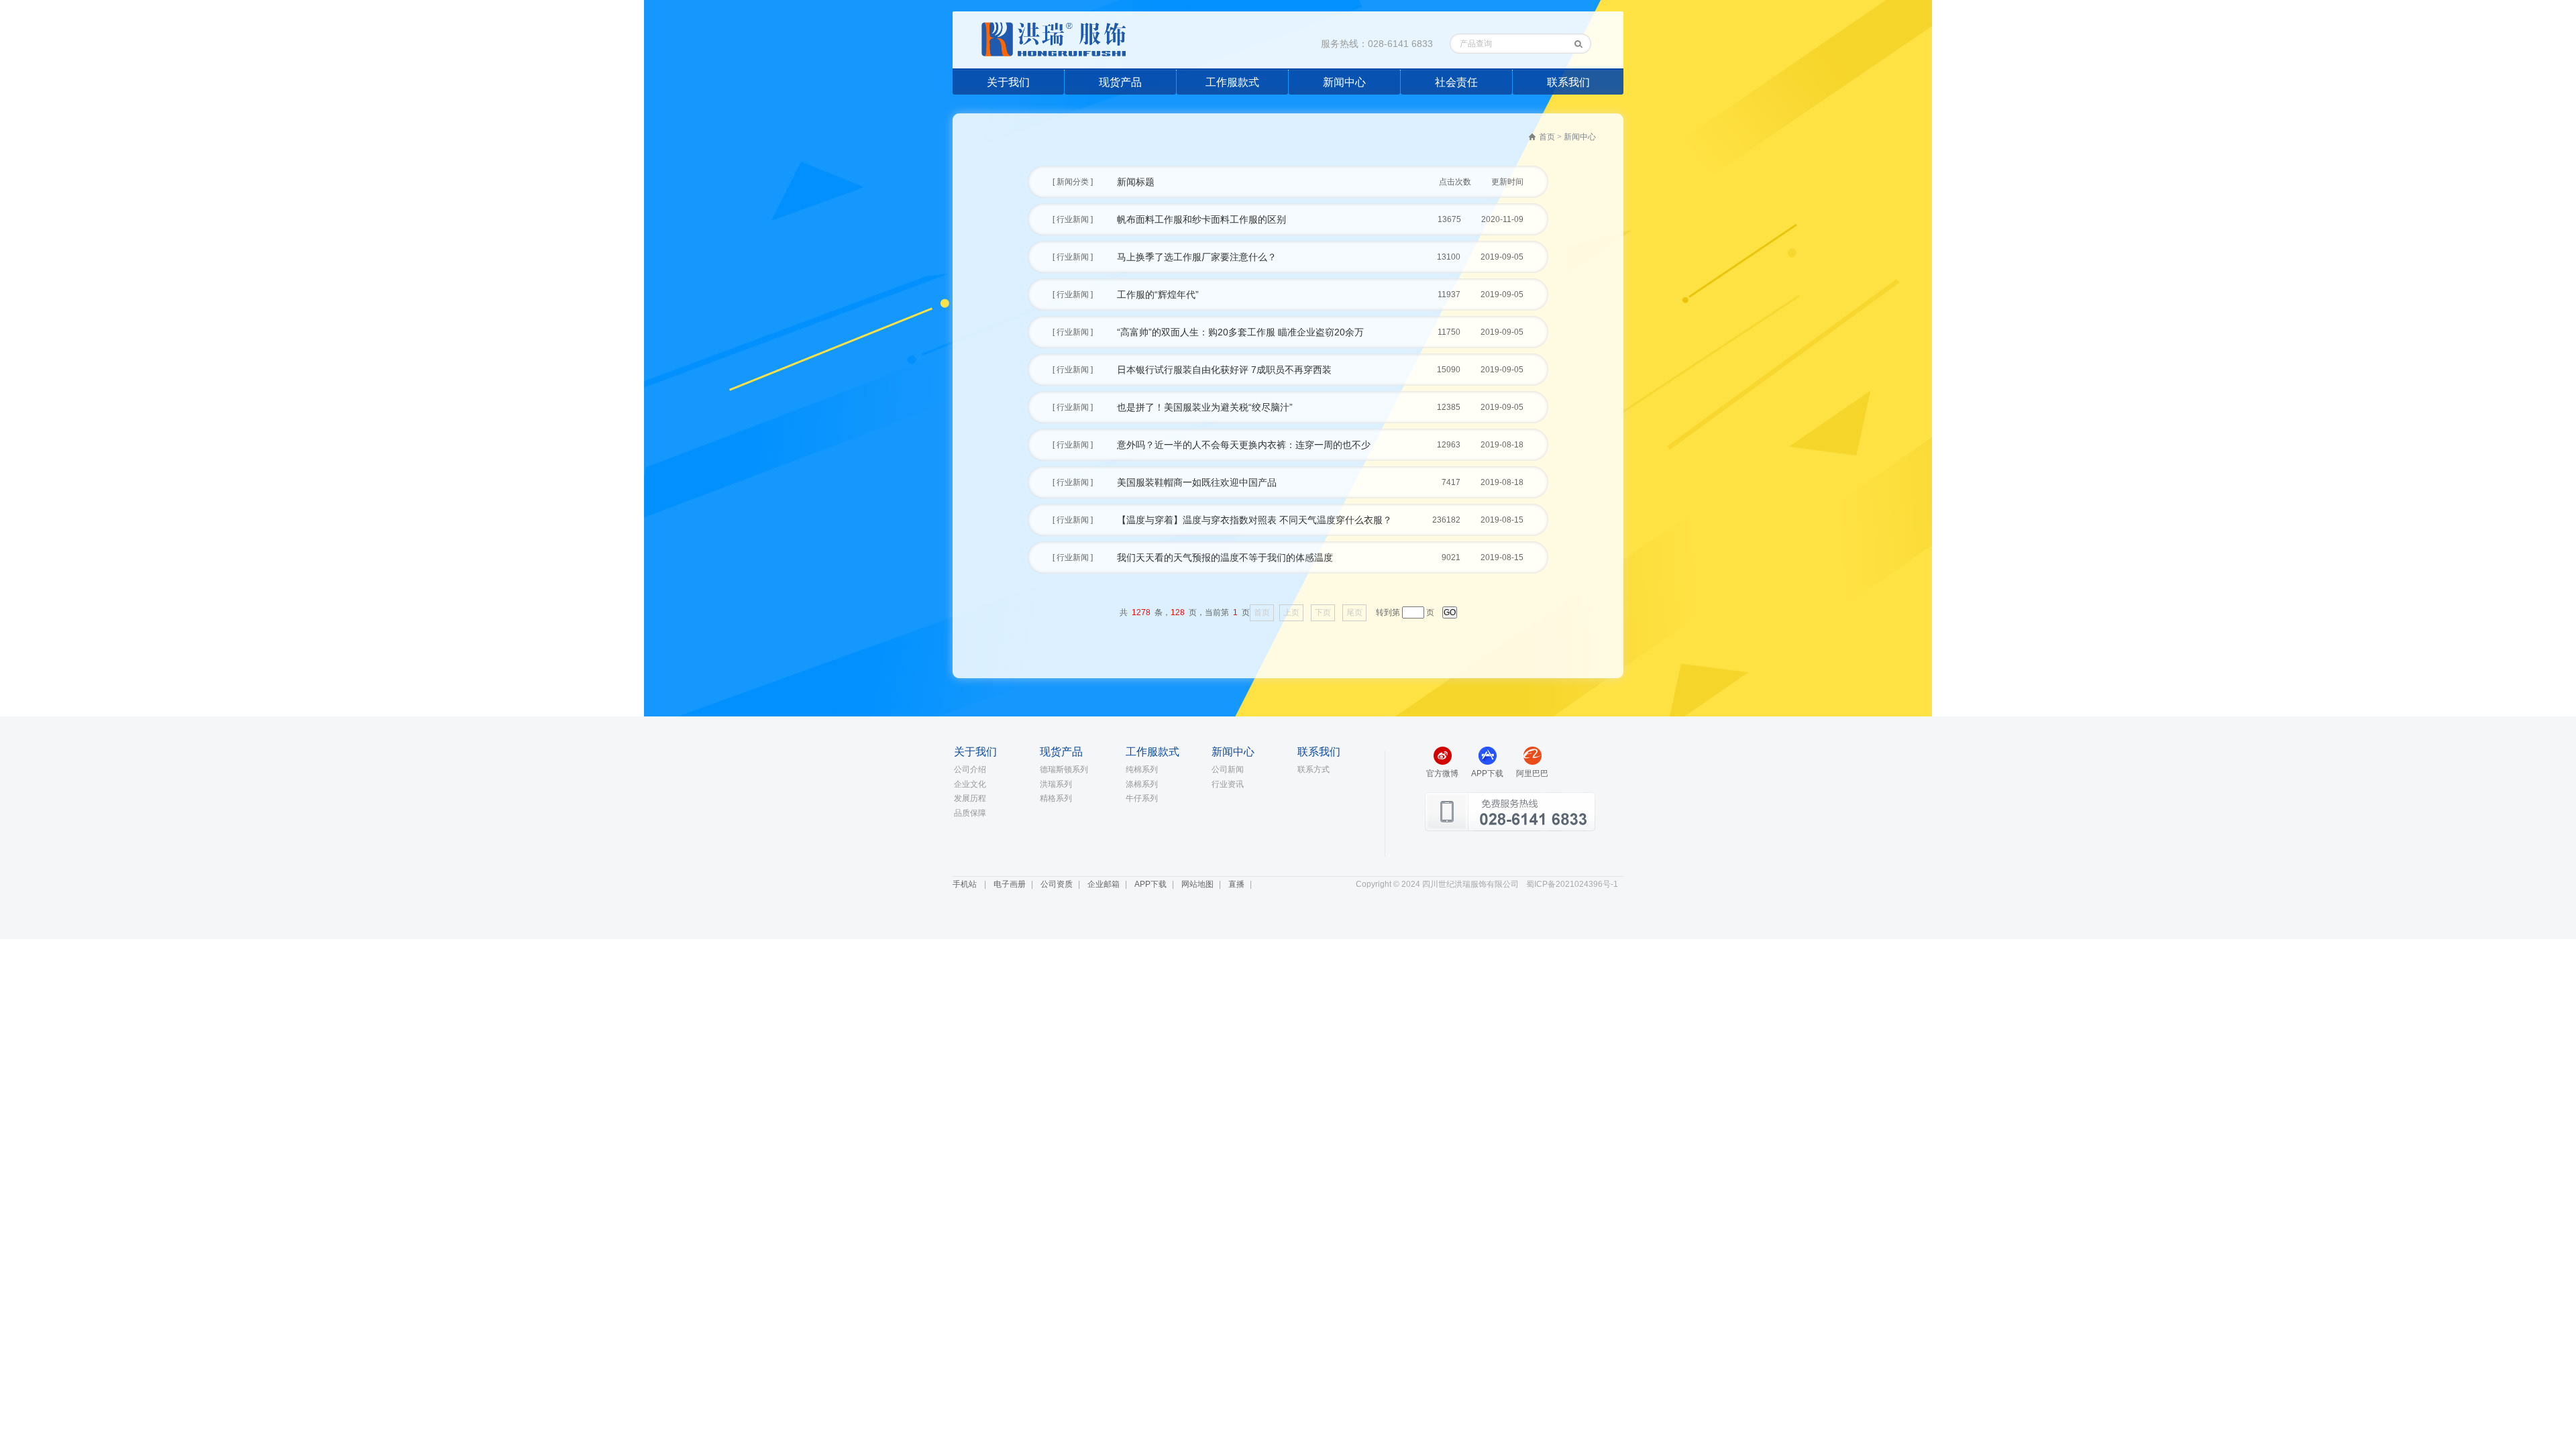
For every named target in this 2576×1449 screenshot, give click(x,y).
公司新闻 (1228, 769)
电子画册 (1010, 884)
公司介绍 (970, 769)
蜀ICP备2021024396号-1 (1572, 884)
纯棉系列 (1142, 769)
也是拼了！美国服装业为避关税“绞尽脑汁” (1205, 407)
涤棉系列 (1142, 784)
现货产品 (1120, 82)
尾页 (1354, 612)
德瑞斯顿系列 (1064, 769)
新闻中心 (1344, 82)
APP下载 (1487, 773)
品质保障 (970, 813)
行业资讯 (1228, 784)
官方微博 (1442, 773)
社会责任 (1456, 82)
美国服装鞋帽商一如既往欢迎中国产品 (1197, 482)
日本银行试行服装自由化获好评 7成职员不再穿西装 (1224, 370)
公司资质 (1057, 884)
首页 (1547, 137)
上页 (1291, 612)
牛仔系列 (1142, 798)
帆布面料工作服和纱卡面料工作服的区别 (1201, 219)
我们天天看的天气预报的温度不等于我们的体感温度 (1225, 557)
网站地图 (1197, 884)
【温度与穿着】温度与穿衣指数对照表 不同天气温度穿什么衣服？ (1254, 520)
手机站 (965, 884)
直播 (1236, 884)
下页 (1323, 612)
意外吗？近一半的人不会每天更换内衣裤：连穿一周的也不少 (1244, 445)
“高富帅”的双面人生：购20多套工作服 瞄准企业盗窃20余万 (1240, 332)
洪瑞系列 (1056, 784)
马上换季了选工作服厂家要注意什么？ (1197, 257)
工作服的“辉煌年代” (1158, 294)
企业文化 (970, 784)
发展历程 (970, 798)
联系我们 (1568, 82)
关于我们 (1008, 82)
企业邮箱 (1104, 884)
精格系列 (1056, 798)
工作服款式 (1232, 82)
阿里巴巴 (1532, 773)
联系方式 (1313, 769)
